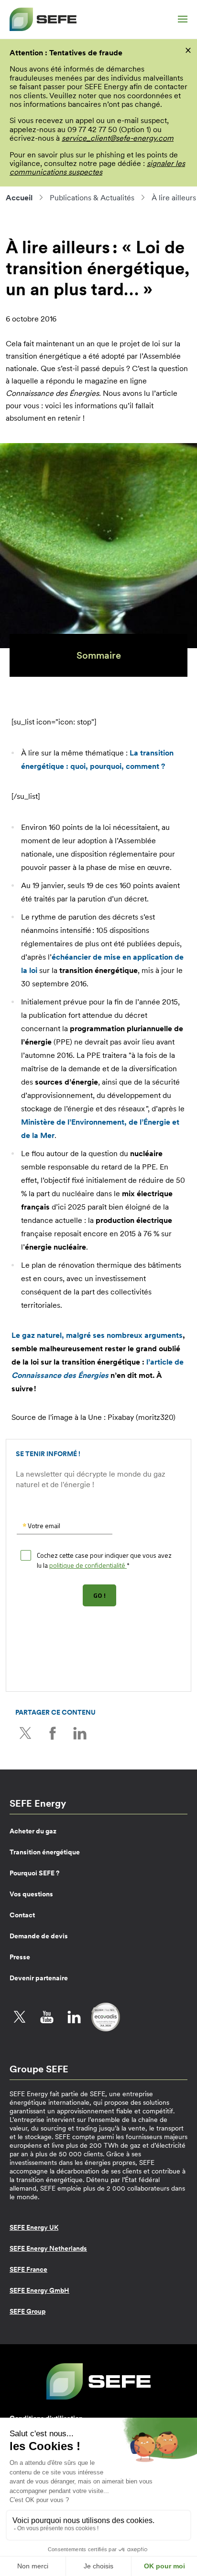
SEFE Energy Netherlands (48, 2248)
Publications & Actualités (92, 197)
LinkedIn (80, 1733)
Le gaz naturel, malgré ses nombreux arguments (97, 1335)
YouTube (47, 2017)
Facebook (53, 1733)
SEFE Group (27, 2311)
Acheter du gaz (33, 1831)
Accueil (19, 197)
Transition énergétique (45, 1852)
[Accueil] (43, 19)
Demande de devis (39, 1936)
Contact (22, 1915)
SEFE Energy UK (34, 2227)
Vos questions (31, 1894)
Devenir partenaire (39, 1978)
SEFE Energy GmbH (39, 2290)
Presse (20, 1957)
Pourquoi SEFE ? (34, 1873)
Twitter (25, 1733)
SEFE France (28, 2269)
